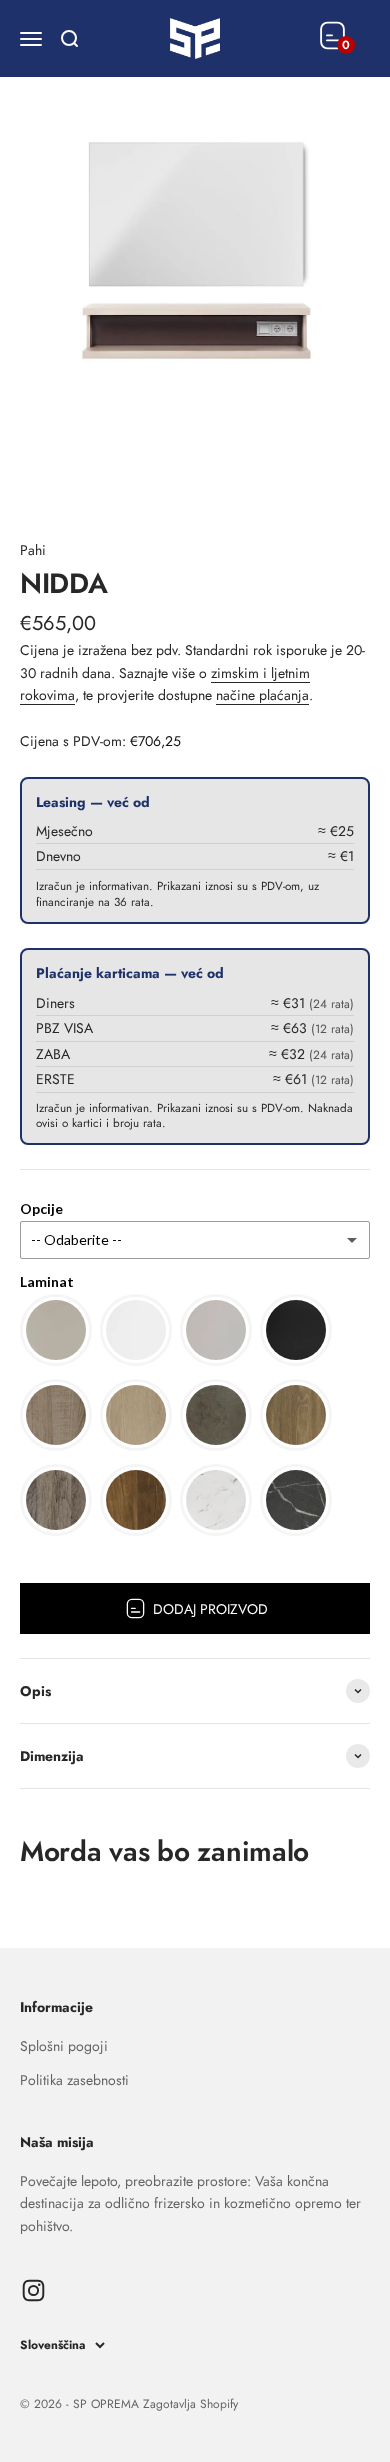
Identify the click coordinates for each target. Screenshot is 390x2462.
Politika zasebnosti (74, 2080)
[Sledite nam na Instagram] (33, 2290)
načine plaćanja (262, 695)
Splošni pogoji (64, 2046)
